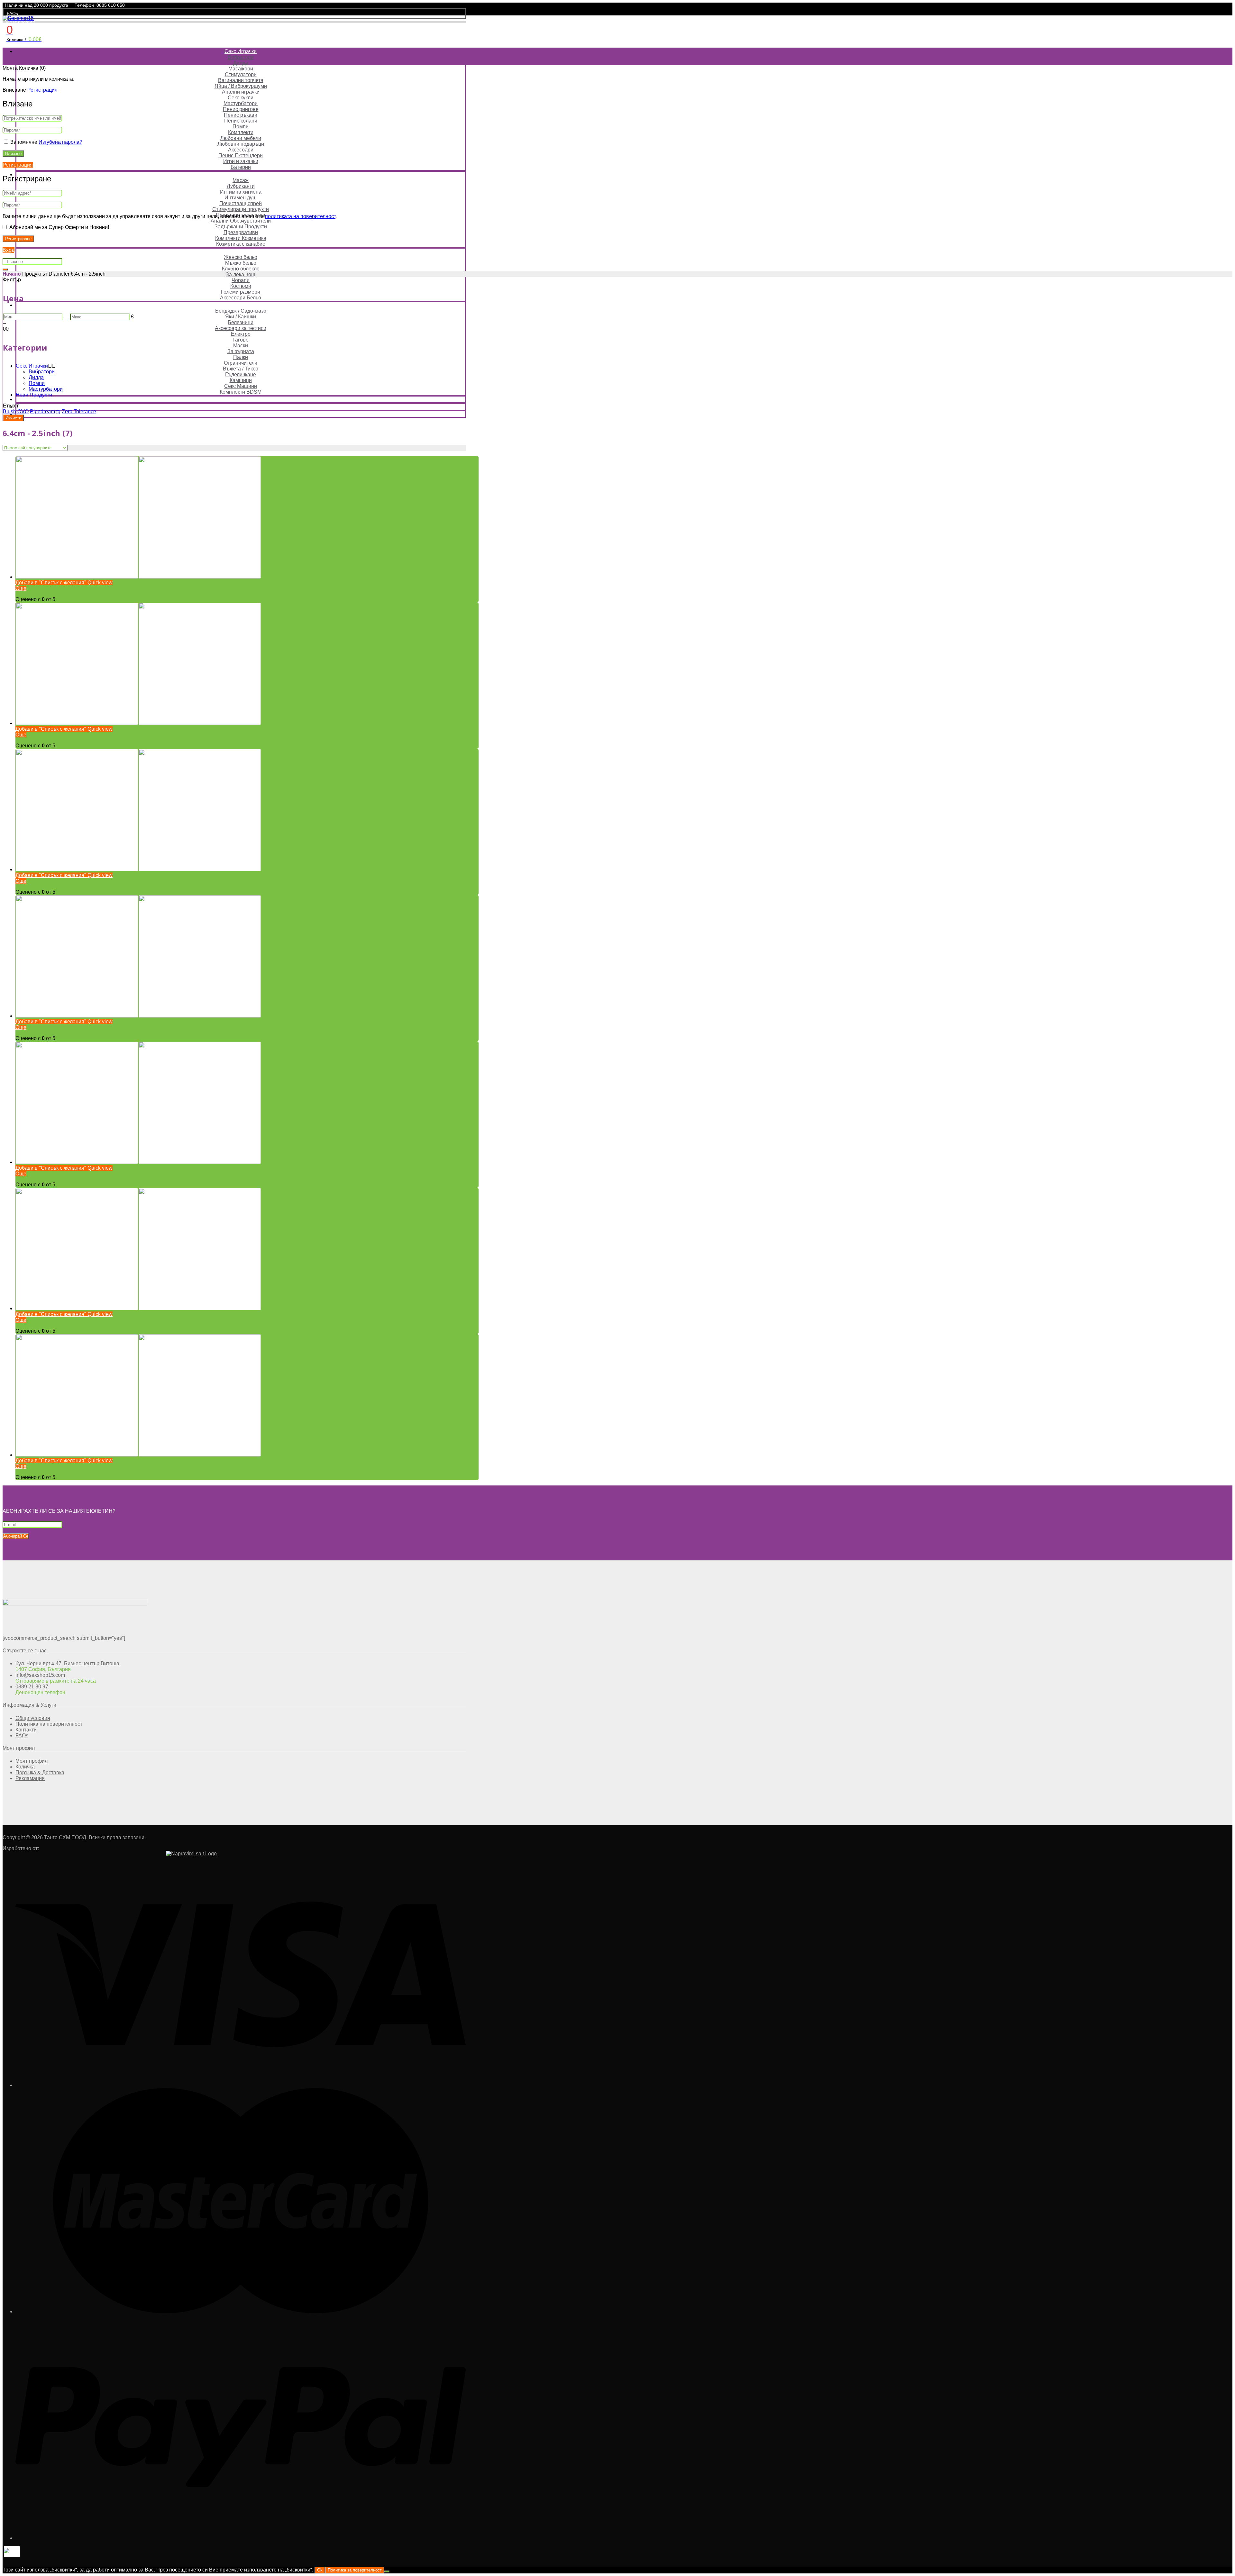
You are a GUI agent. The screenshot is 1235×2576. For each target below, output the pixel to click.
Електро (241, 334)
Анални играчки (241, 92)
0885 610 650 (111, 5)
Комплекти (241, 132)
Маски (241, 346)
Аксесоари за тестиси (241, 328)
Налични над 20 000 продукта (37, 5)
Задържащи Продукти (241, 227)
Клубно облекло (241, 269)
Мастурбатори (241, 103)
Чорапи (241, 280)
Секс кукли (241, 98)
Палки (241, 357)
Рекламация (30, 1778)
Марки (241, 407)
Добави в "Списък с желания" (51, 583)
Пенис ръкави (241, 115)
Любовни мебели (241, 138)
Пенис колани (241, 121)
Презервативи (241, 232)
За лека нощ (241, 274)
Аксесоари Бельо (241, 298)
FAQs (12, 14)
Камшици (241, 380)
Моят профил (20, 22)
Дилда (241, 63)
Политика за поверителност (355, 2570)
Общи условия (33, 1718)
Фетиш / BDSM (241, 305)
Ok (320, 2570)
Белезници (241, 322)
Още (21, 588)
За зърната (241, 351)
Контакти (26, 1730)
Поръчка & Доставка (40, 1772)
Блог (241, 414)
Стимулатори (241, 74)
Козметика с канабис (241, 244)
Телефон (84, 5)
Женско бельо (241, 257)
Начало (12, 274)
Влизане (13, 154)
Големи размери (241, 292)
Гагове (241, 340)
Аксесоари (241, 150)
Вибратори (241, 57)
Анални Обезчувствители (241, 221)
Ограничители (241, 363)
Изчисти (13, 418)
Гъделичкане (241, 375)
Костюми (241, 286)
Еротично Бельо (241, 251)
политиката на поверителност (300, 216)
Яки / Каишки (241, 317)
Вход (9, 250)
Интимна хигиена (241, 192)
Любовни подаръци (241, 144)
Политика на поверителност (49, 1724)
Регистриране (18, 239)
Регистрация (42, 90)
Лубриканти (241, 186)
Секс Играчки (241, 51)
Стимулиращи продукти (241, 209)
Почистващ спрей (241, 203)
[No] (387, 2571)
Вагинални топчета (241, 80)
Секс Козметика (241, 174)
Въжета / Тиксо (241, 369)
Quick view (99, 583)
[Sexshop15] (18, 18)
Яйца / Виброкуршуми (241, 86)
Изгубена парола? (60, 142)
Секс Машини (241, 386)
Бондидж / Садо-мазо (241, 311)
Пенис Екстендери (241, 155)
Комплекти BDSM (241, 392)
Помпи (241, 127)
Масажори (241, 69)
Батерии (241, 167)
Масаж (241, 180)
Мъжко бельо (241, 263)
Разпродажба (241, 399)
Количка (25, 1767)
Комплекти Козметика (241, 238)
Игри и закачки (241, 161)
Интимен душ (241, 198)
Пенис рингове (241, 109)
